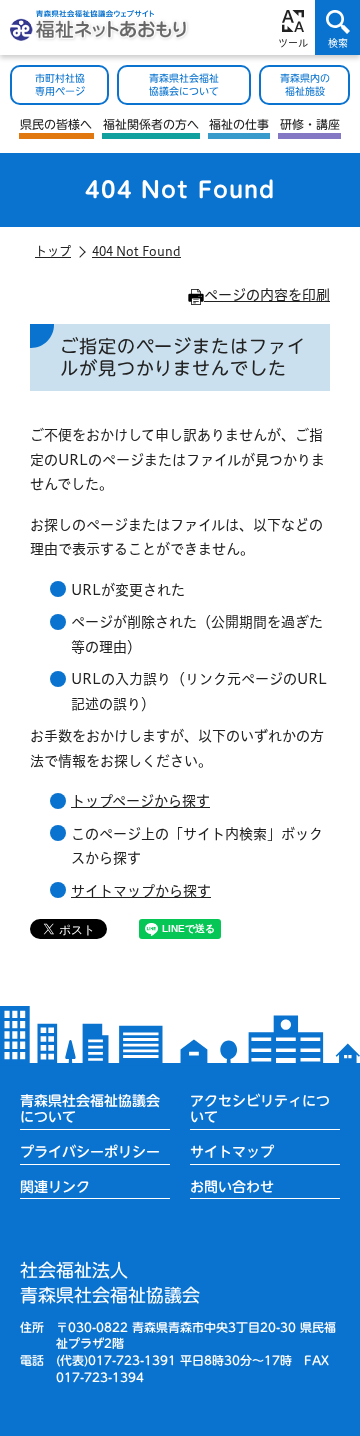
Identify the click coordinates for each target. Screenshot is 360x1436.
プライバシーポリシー (90, 1152)
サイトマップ (232, 1152)
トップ (53, 251)
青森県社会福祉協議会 (110, 1282)
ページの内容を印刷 (267, 295)
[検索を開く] (337, 27)
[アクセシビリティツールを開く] (292, 27)
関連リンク (55, 1187)
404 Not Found (136, 251)
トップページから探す (140, 801)
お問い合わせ (232, 1187)
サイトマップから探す (141, 891)
